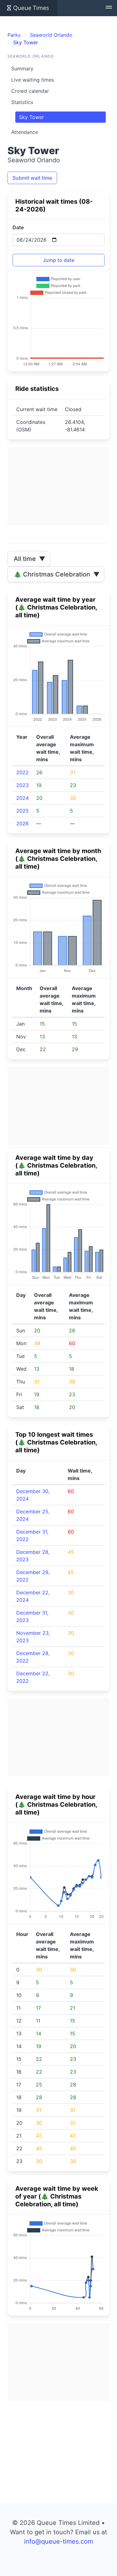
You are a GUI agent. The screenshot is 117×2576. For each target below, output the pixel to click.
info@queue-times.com (58, 2541)
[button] (109, 8)
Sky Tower (32, 117)
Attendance (25, 132)
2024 (22, 798)
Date (18, 227)
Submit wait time (32, 178)
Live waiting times (33, 80)
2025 (22, 811)
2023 (22, 785)
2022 (22, 772)
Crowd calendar (30, 91)
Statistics (22, 102)
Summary (22, 69)
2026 (22, 823)
